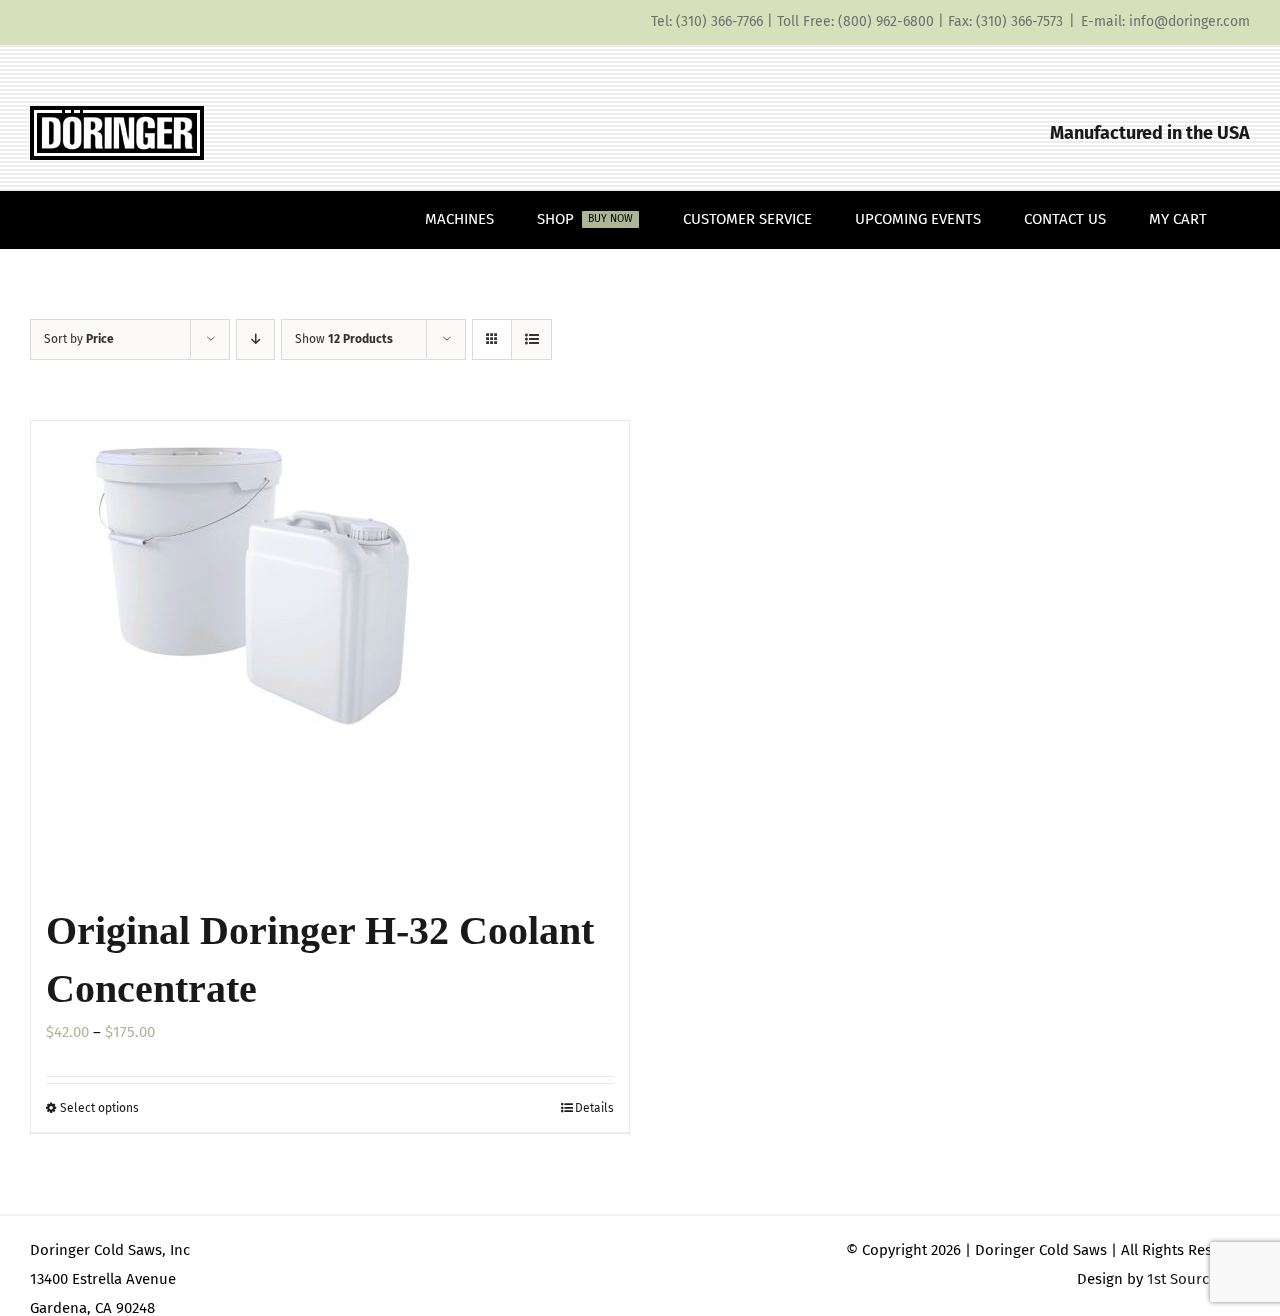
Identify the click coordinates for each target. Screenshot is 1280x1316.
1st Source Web (1198, 1279)
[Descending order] (255, 339)
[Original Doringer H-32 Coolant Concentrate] (330, 651)
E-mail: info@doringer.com (1165, 21)
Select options (99, 1108)
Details (594, 1108)
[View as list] (531, 339)
